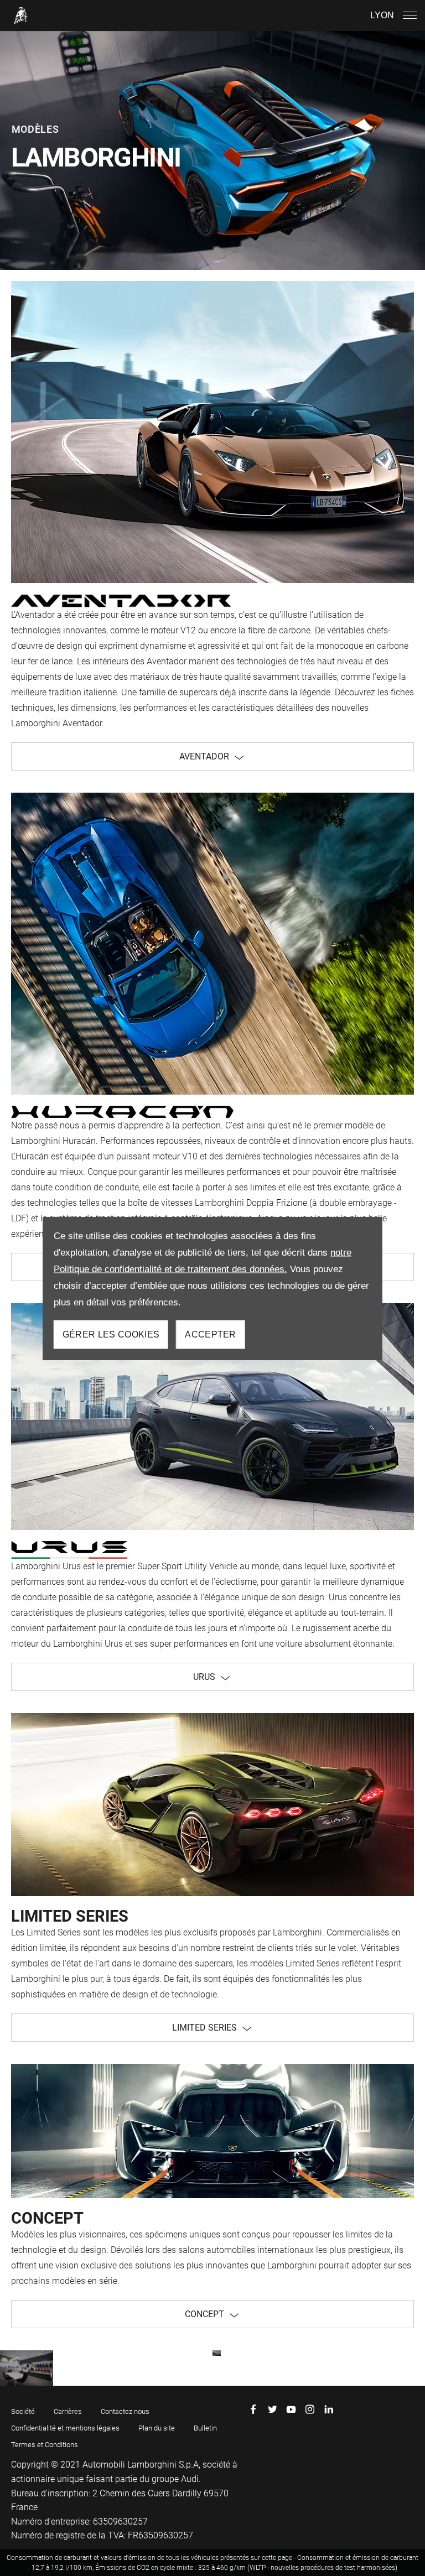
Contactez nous (125, 2411)
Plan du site (157, 2428)
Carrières (68, 2411)
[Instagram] (310, 2409)
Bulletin (205, 2428)
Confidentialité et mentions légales (65, 2428)
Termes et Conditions (45, 2445)
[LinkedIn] (329, 2409)
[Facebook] (253, 2409)
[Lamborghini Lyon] (21, 15)
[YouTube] (291, 2409)
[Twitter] (272, 2409)
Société (23, 2411)
